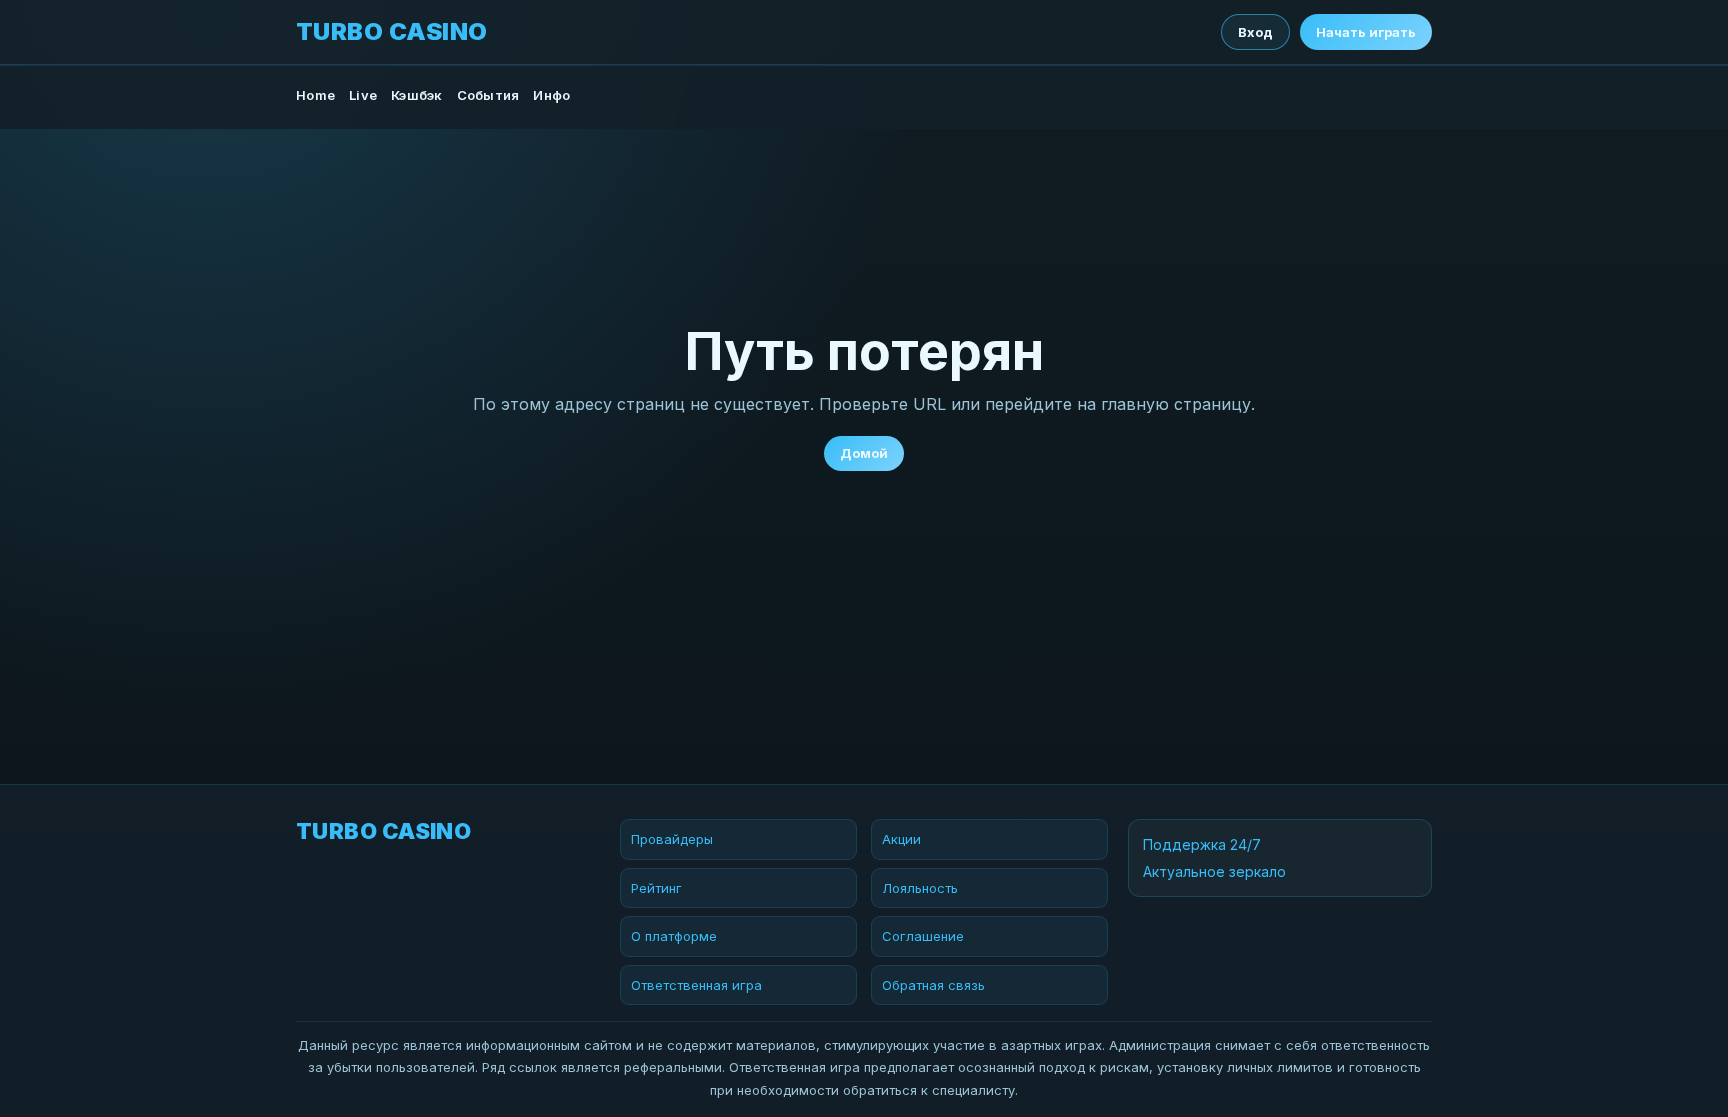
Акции (901, 839)
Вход (1255, 32)
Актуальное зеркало (1214, 871)
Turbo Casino (392, 32)
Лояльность (920, 888)
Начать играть (1366, 32)
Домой (864, 453)
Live (363, 95)
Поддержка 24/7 (1202, 844)
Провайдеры (672, 839)
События (488, 95)
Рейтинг (656, 888)
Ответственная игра (696, 985)
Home (315, 95)
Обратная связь (933, 985)
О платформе (674, 936)
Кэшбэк (417, 95)
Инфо (551, 95)
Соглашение (923, 936)
